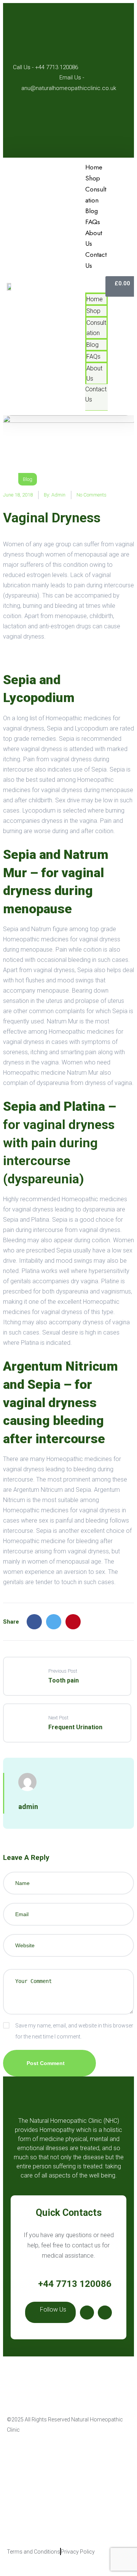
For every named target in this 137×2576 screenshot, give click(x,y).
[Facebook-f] (87, 2313)
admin (58, 495)
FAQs (93, 357)
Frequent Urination (75, 1727)
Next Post (58, 1718)
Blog (92, 345)
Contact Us (96, 260)
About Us (94, 373)
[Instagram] (105, 2313)
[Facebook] (34, 1622)
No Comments (92, 495)
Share (11, 1622)
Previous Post (63, 1671)
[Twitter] (54, 1622)
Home (95, 299)
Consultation (96, 328)
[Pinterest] (73, 1622)
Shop (93, 311)
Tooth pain (64, 1680)
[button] (96, 282)
